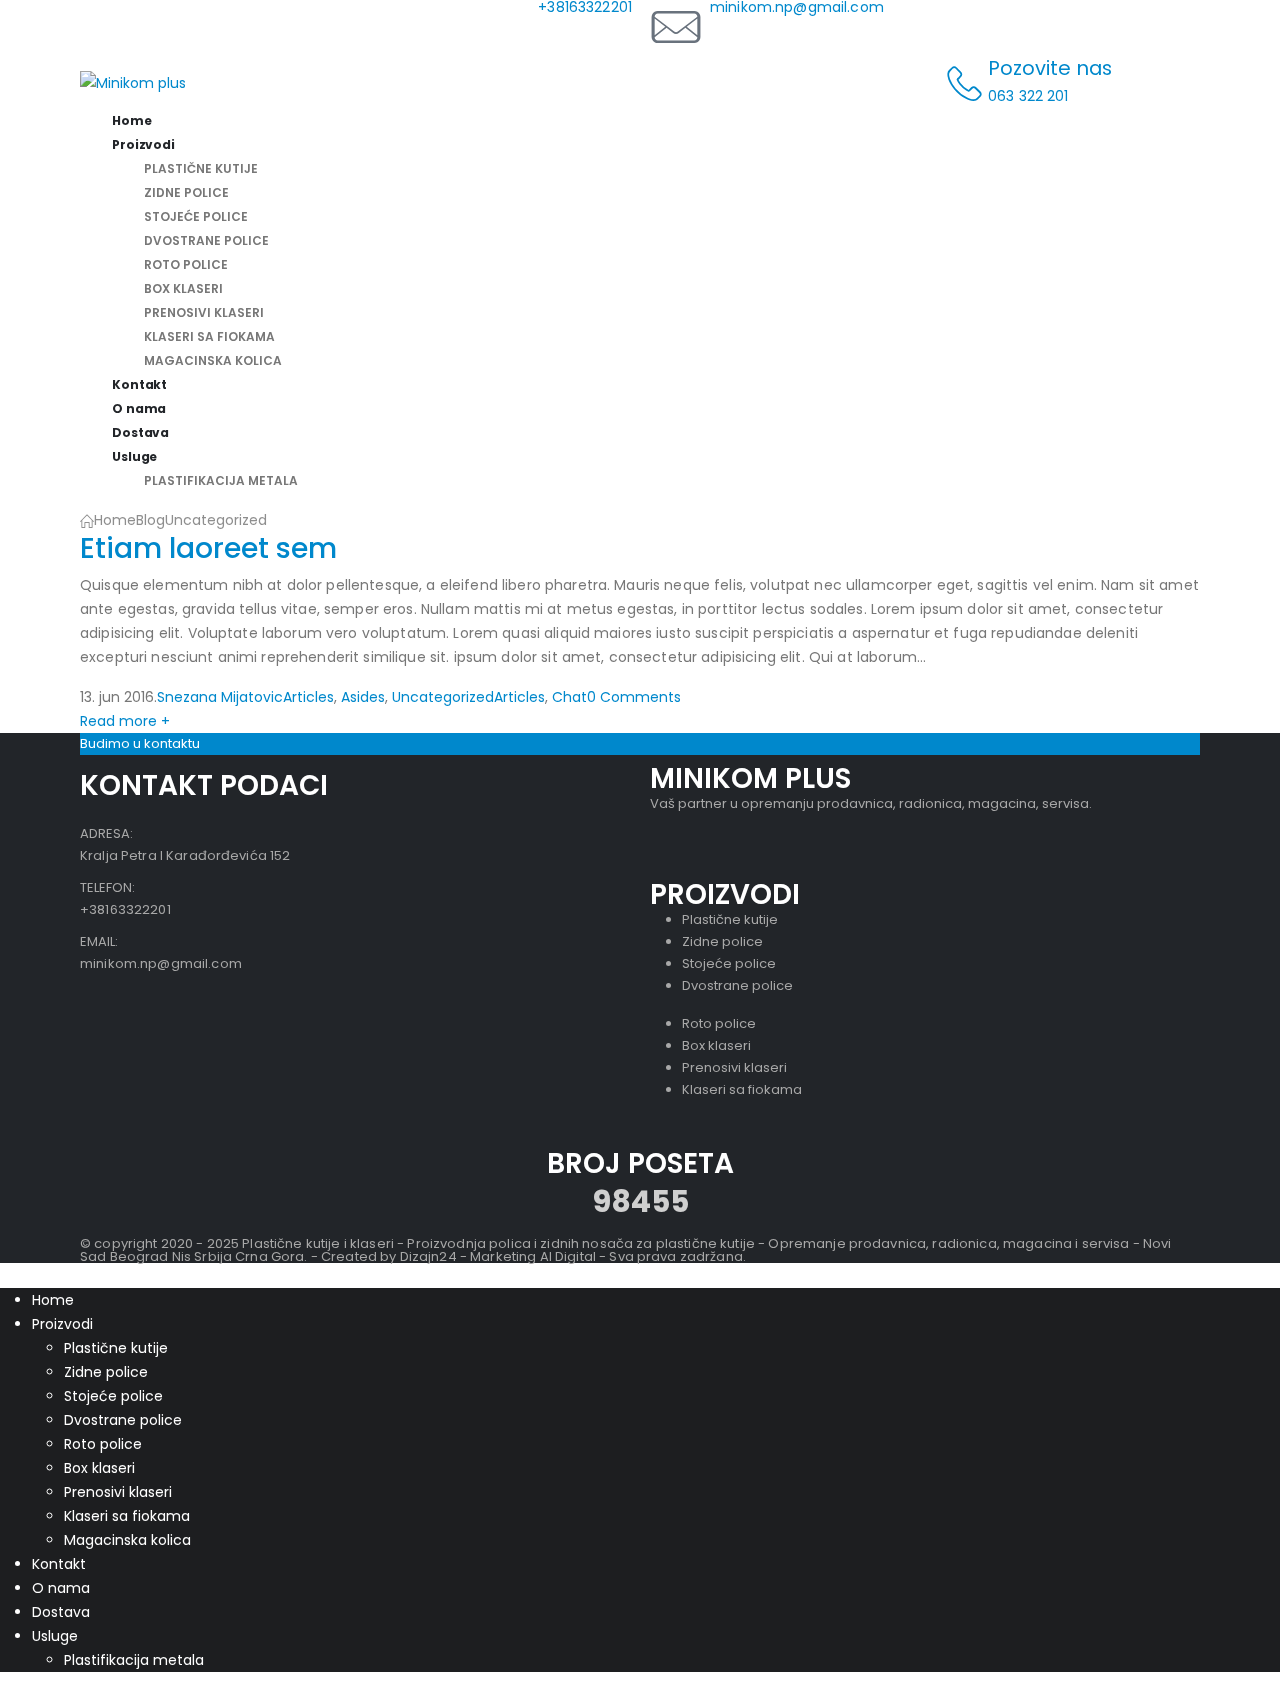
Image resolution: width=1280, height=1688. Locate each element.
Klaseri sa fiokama (209, 336)
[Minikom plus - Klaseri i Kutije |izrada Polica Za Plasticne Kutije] (133, 82)
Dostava (61, 1612)
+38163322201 (125, 909)
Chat (569, 697)
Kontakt (59, 1564)
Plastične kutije (201, 168)
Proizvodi (143, 144)
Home (53, 1300)
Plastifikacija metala (221, 480)
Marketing (503, 1256)
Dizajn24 (428, 1256)
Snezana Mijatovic (220, 697)
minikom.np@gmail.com (161, 963)
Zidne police (186, 192)
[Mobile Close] (12, 1275)
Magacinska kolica (213, 360)
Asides (363, 697)
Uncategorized (443, 697)
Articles (308, 697)
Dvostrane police (206, 240)
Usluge (134, 456)
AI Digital (568, 1256)
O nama (61, 1588)
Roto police (186, 264)
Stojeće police (196, 216)
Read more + (125, 721)
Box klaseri (183, 288)
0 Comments (634, 697)
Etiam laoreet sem (208, 548)
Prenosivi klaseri (204, 312)
